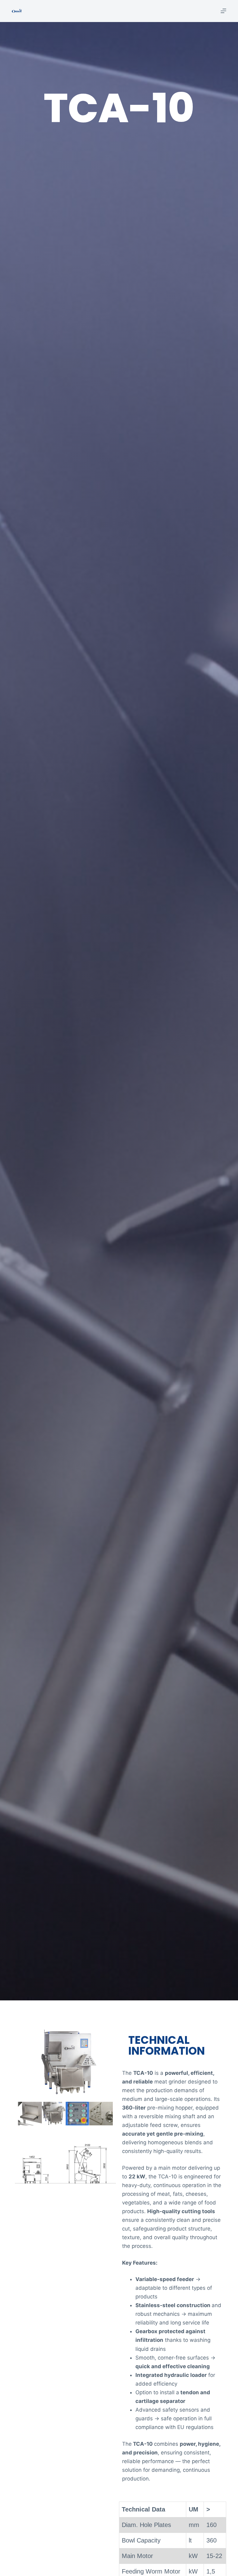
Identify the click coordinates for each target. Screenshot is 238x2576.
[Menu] (223, 11)
